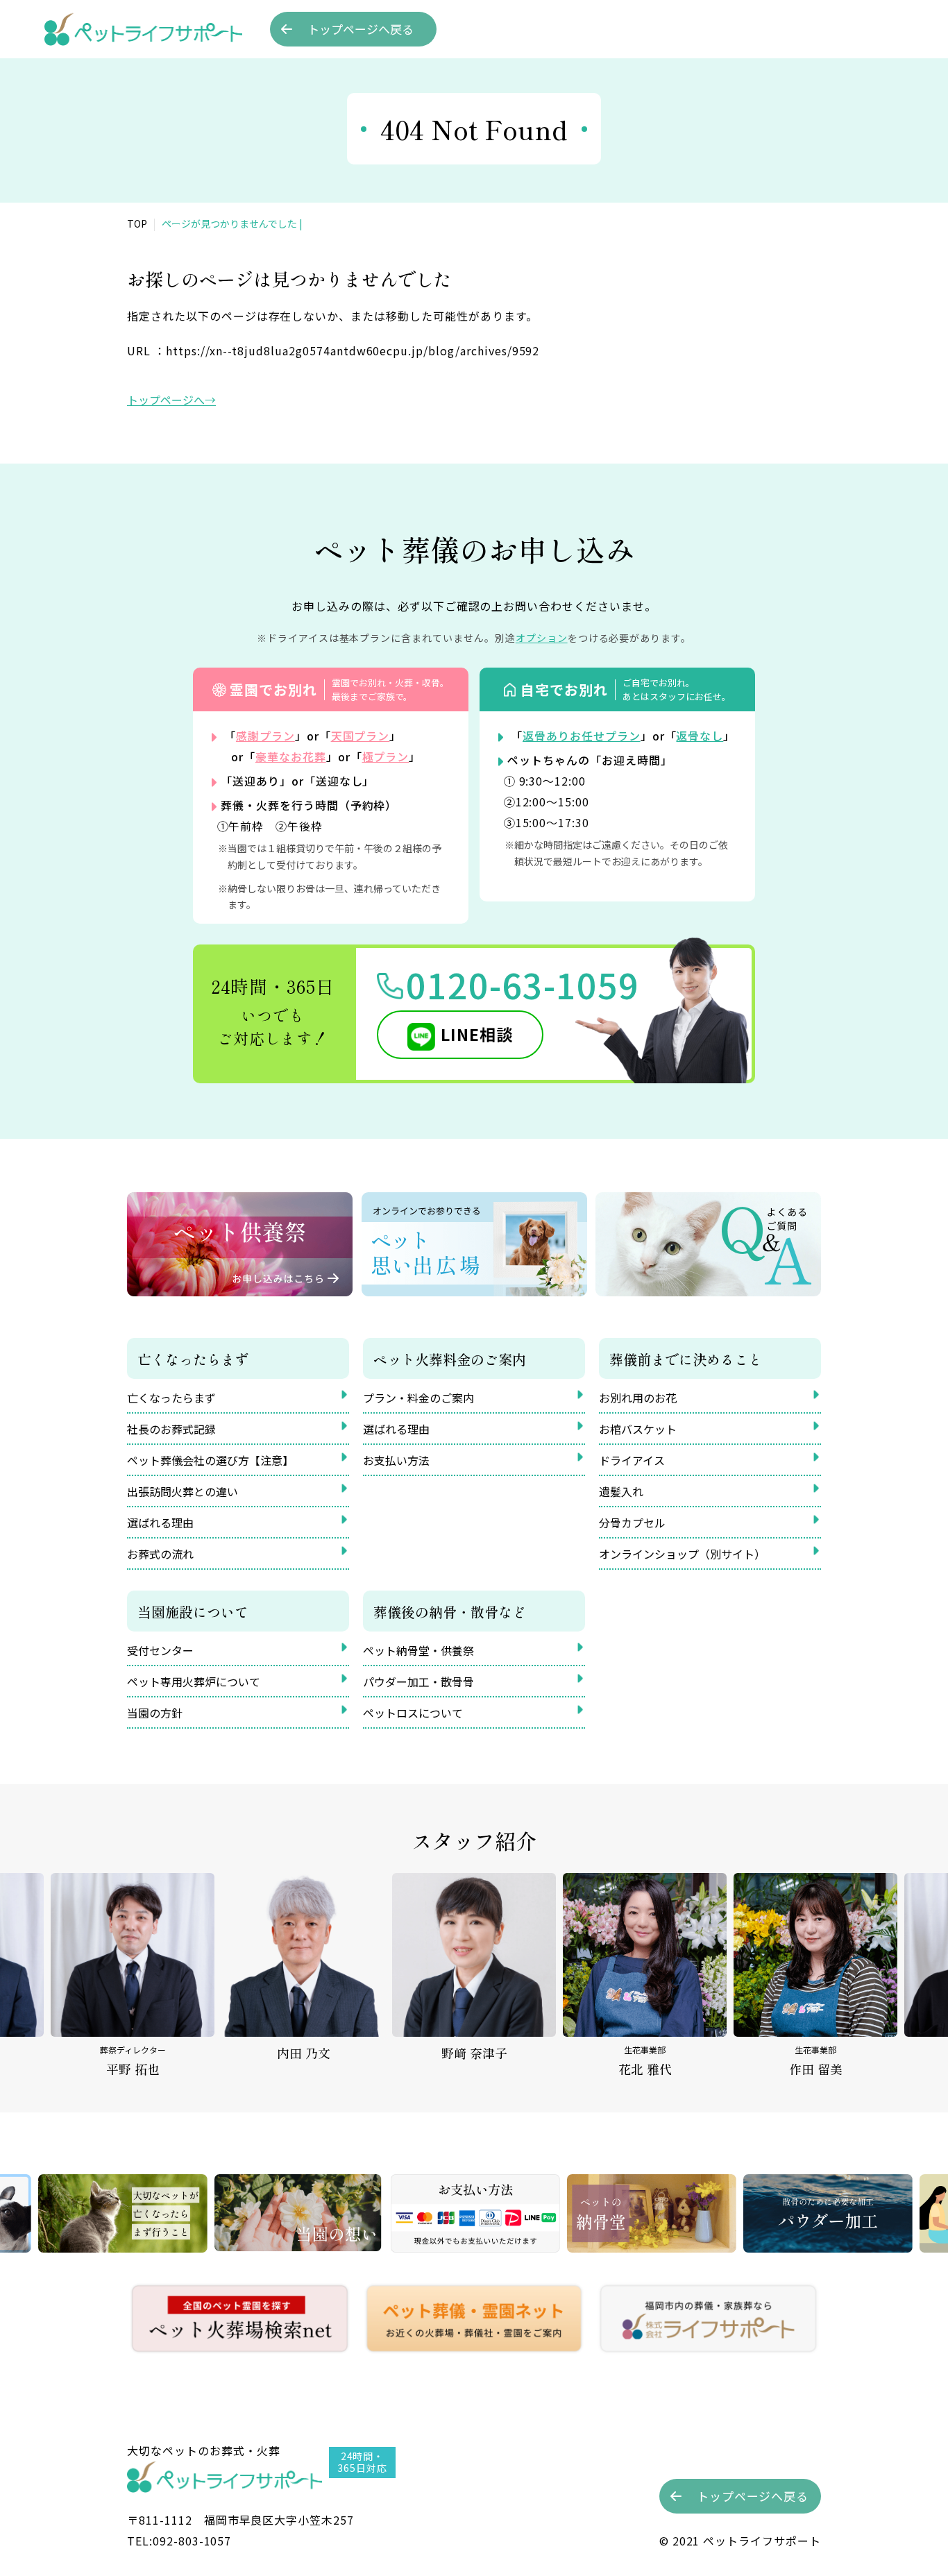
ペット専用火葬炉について (194, 1681)
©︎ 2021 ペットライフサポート (740, 2541)
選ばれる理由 (160, 1523)
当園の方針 (155, 1713)
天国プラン (361, 736)
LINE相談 (477, 1034)
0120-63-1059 (523, 984)
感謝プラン (265, 736)
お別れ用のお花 (638, 1398)
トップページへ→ (171, 400)
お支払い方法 (396, 1460)
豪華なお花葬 (291, 756)
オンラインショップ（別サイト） (682, 1554)
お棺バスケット (638, 1429)
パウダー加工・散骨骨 (418, 1681)
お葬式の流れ (160, 1554)
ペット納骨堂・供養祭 (418, 1650)
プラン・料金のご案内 (418, 1398)
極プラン (386, 756)
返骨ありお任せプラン (582, 736)
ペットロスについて (413, 1713)
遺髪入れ (621, 1491)
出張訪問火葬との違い (183, 1491)
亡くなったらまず (171, 1398)
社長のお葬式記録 (171, 1429)
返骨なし (700, 736)
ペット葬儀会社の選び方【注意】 (210, 1460)
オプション (542, 638)
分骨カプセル (632, 1523)
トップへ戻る (361, 29)
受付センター (160, 1650)
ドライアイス (632, 1460)
